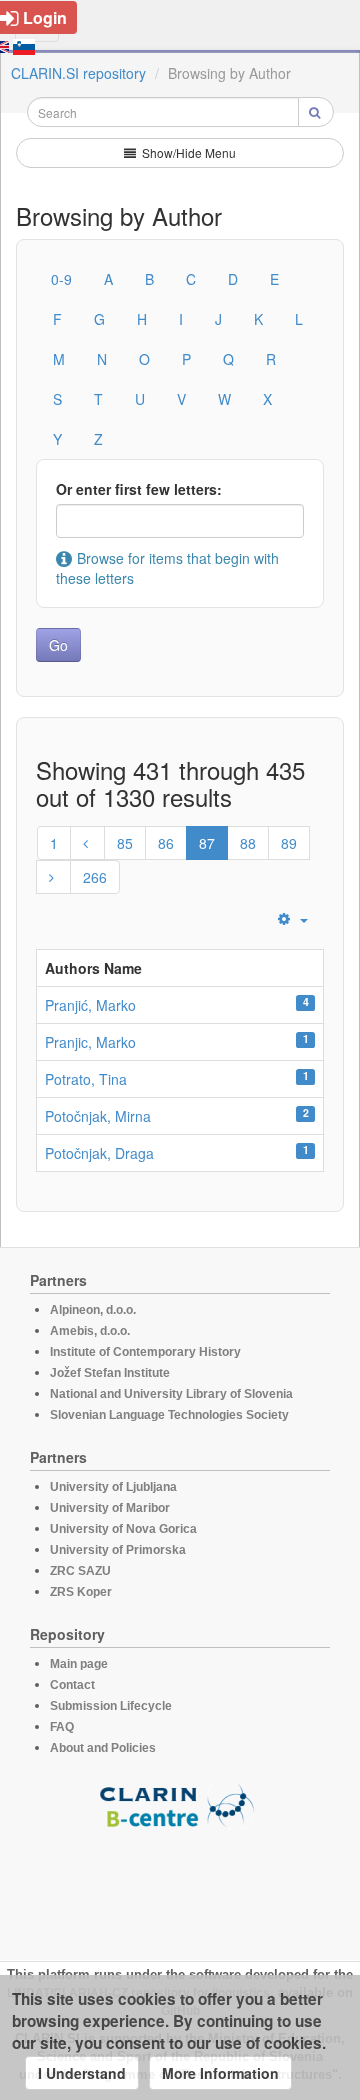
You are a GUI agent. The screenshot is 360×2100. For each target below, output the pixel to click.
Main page (79, 1664)
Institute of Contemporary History (145, 1352)
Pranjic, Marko (90, 1042)
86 (166, 843)
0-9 (61, 279)
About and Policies (103, 1748)
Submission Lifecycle (111, 1706)
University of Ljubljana (113, 1487)
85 (125, 843)
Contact (72, 1685)
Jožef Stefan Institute (110, 1373)
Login (45, 17)
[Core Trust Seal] (180, 1886)
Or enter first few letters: (139, 489)
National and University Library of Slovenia (171, 1394)
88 (248, 843)
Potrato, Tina (86, 1079)
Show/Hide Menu (187, 152)
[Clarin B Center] (180, 1804)
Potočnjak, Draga (99, 1153)
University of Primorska (118, 1550)
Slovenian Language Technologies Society (169, 1415)
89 (289, 843)
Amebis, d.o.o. (90, 1331)
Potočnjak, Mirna (98, 1116)
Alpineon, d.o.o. (93, 1310)
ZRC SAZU (80, 1571)
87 (207, 843)
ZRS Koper (81, 1592)
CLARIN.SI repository (78, 73)
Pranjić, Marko (90, 1005)
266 (95, 877)
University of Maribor (110, 1508)
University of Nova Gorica (123, 1529)
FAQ (62, 1727)
